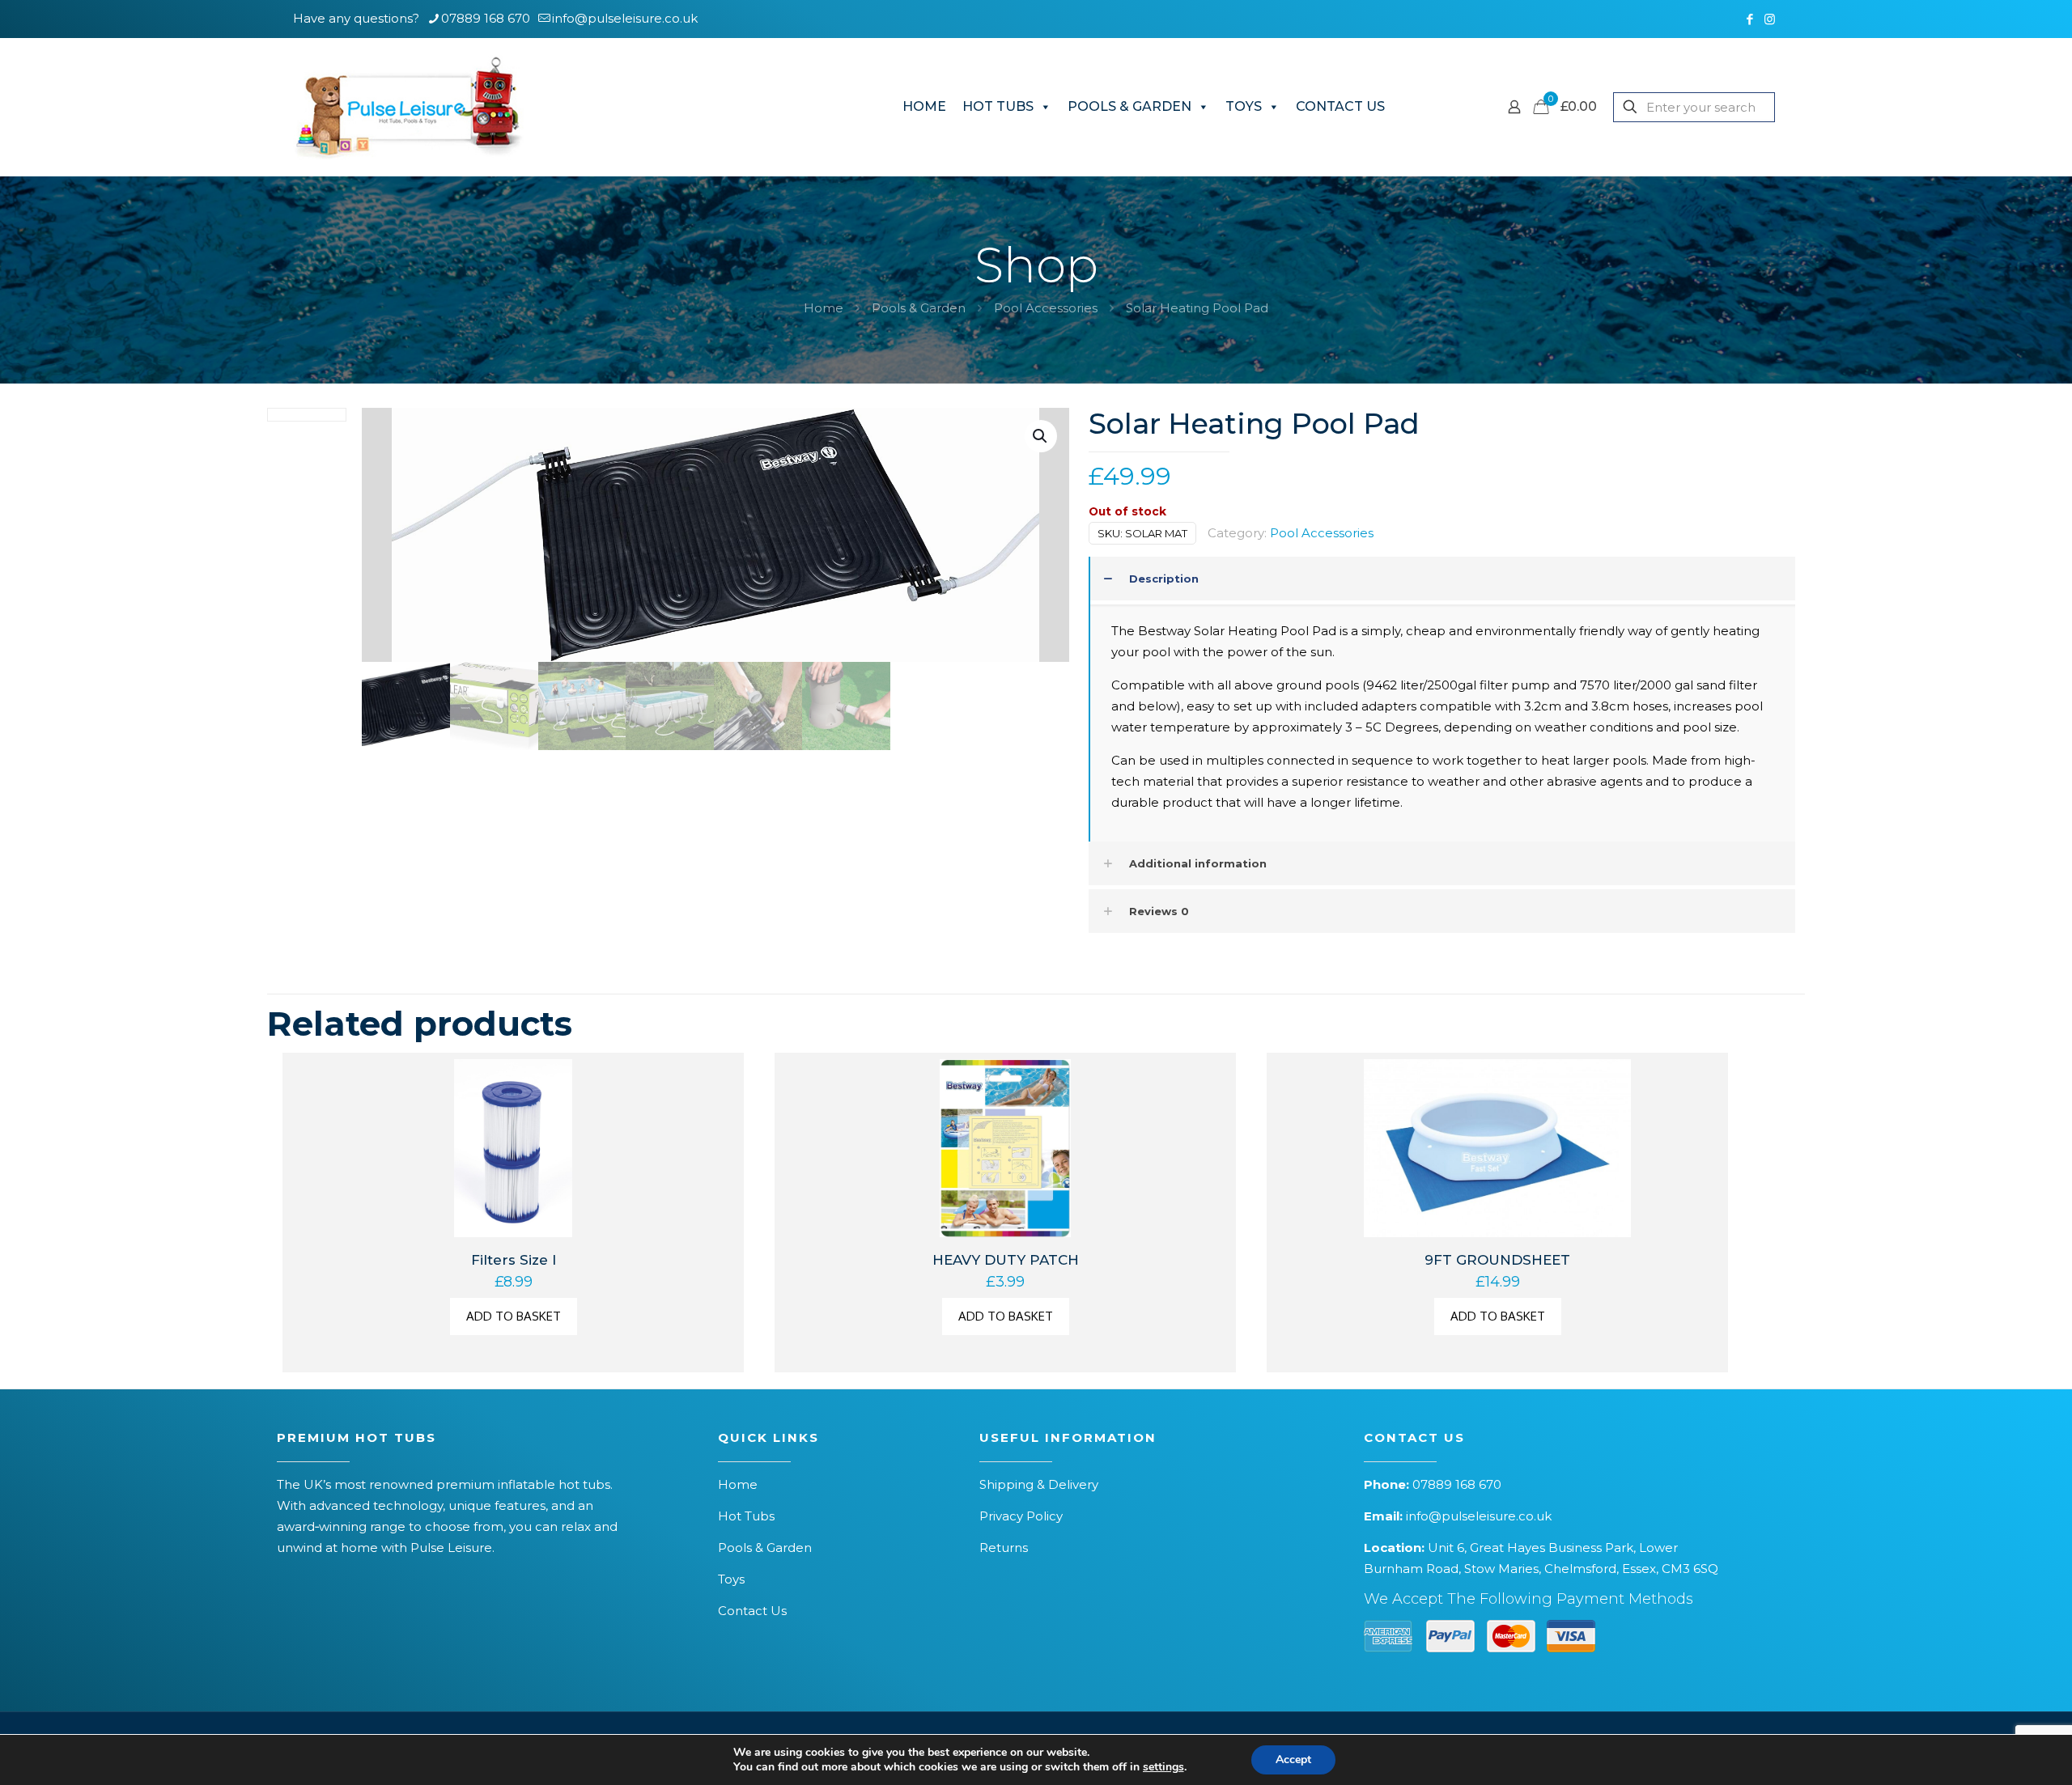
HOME (924, 106)
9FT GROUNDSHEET (1497, 1260)
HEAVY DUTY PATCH (1006, 1260)
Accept (1293, 1760)
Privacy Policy (1021, 1516)
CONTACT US (1340, 106)
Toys (731, 1579)
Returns (1004, 1548)
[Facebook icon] (1749, 19)
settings (1163, 1767)
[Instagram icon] (1770, 19)
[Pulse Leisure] (408, 107)
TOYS (1244, 106)
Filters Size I (514, 1260)
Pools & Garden (919, 308)
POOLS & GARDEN (1129, 106)
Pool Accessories (1046, 308)
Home (824, 308)
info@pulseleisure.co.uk (625, 18)
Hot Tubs (746, 1516)
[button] (1041, 436)
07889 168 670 (486, 18)
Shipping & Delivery (1039, 1484)
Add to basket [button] (514, 1316)
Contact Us (752, 1611)
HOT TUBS (998, 106)
